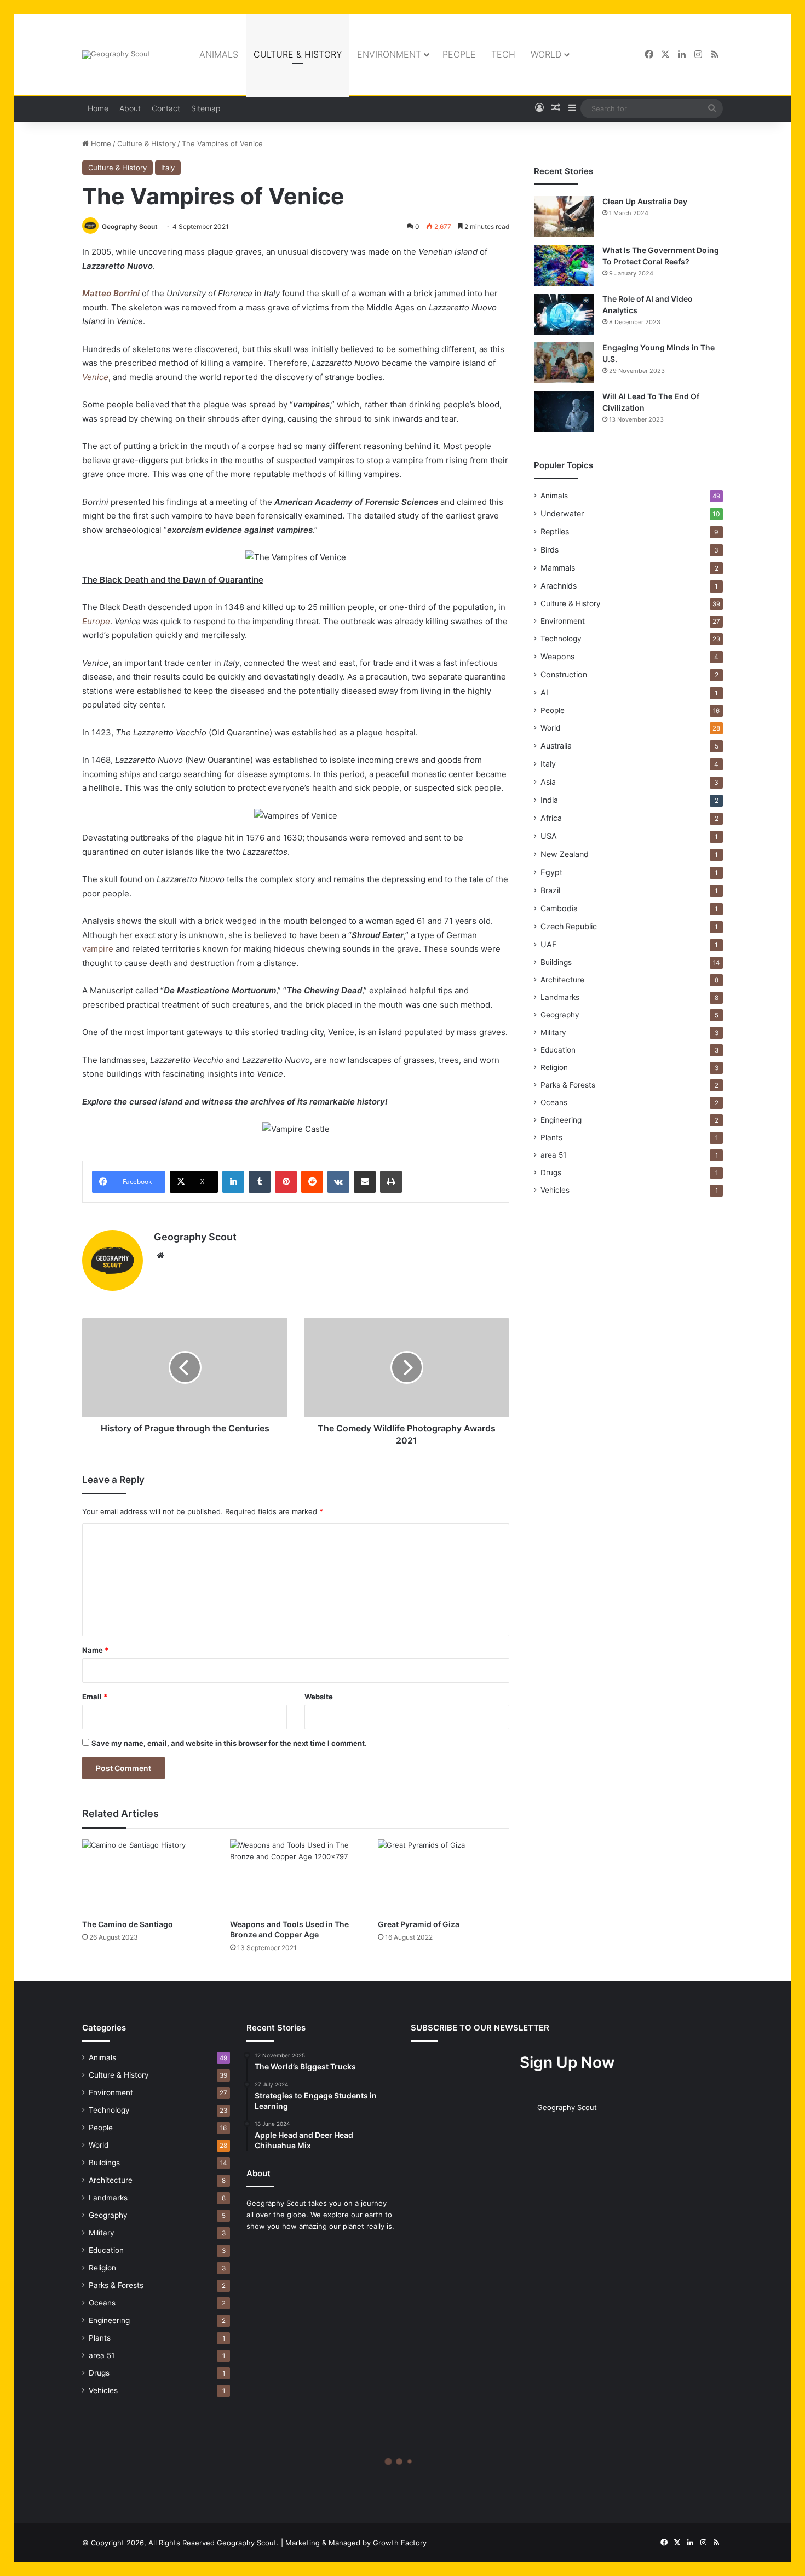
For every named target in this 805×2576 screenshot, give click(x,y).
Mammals (558, 568)
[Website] (160, 1256)
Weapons (557, 656)
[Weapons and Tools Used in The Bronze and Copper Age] (296, 1876)
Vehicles (555, 1190)
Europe (96, 621)
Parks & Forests (568, 1085)
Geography (560, 1015)
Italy (168, 168)
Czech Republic (569, 926)
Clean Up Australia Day (645, 201)
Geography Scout (130, 226)
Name (95, 1650)
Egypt (551, 872)
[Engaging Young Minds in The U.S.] (564, 363)
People (459, 54)
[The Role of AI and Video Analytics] (564, 314)
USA (549, 836)
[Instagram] (698, 54)
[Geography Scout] (116, 55)
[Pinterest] (286, 1182)
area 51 (553, 1155)
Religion (554, 1067)
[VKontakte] (338, 1182)
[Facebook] (649, 54)
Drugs (551, 1172)
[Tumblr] (260, 1182)
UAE (549, 944)
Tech (503, 54)
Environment (389, 54)
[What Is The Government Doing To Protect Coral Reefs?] (564, 265)
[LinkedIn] (682, 54)
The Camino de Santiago (128, 1924)
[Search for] (712, 108)
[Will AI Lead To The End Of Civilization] (564, 412)
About (130, 108)
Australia (556, 746)
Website (319, 1697)
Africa (551, 818)
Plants (551, 1137)
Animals (219, 54)
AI (544, 692)
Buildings (556, 962)
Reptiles (555, 531)
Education (558, 1050)
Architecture (562, 980)
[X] (665, 54)
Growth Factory (400, 2543)
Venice (95, 377)
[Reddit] (312, 1182)
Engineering (561, 1120)
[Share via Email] (365, 1182)
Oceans (554, 1102)
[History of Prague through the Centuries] (185, 1367)
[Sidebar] (572, 108)
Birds (550, 550)
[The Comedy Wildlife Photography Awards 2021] (407, 1367)
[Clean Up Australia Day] (564, 217)
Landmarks (560, 997)
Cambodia (559, 908)
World (546, 54)
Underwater (562, 513)
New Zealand (565, 854)
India (549, 800)
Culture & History (298, 54)
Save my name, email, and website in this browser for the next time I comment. (229, 1743)
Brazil (550, 890)
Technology (561, 639)
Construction (564, 674)
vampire (98, 949)
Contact (166, 108)
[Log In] (539, 108)
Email (95, 1697)
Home (98, 108)
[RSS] (715, 54)
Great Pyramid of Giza (419, 1924)
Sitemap (206, 108)
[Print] (391, 1182)
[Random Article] (556, 108)
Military (553, 1032)
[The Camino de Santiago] (148, 1876)
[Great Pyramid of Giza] (444, 1876)
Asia (548, 782)
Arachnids (559, 586)
